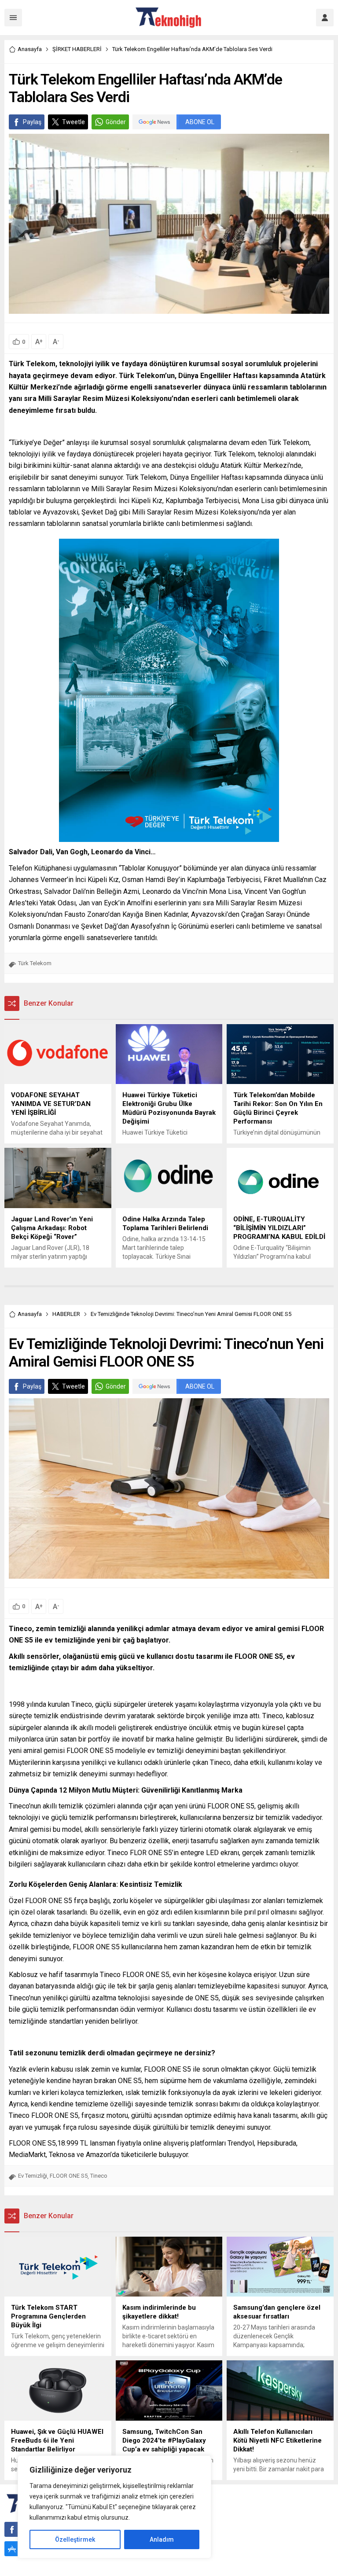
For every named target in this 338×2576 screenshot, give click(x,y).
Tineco (99, 2176)
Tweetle (73, 122)
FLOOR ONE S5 (69, 2176)
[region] (114, 2507)
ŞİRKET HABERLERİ (77, 49)
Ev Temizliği (33, 2176)
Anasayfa (30, 49)
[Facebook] (12, 2529)
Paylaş (32, 122)
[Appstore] (12, 2549)
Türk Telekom (35, 963)
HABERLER (66, 1314)
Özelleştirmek (75, 2539)
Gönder (116, 122)
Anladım (162, 2539)
